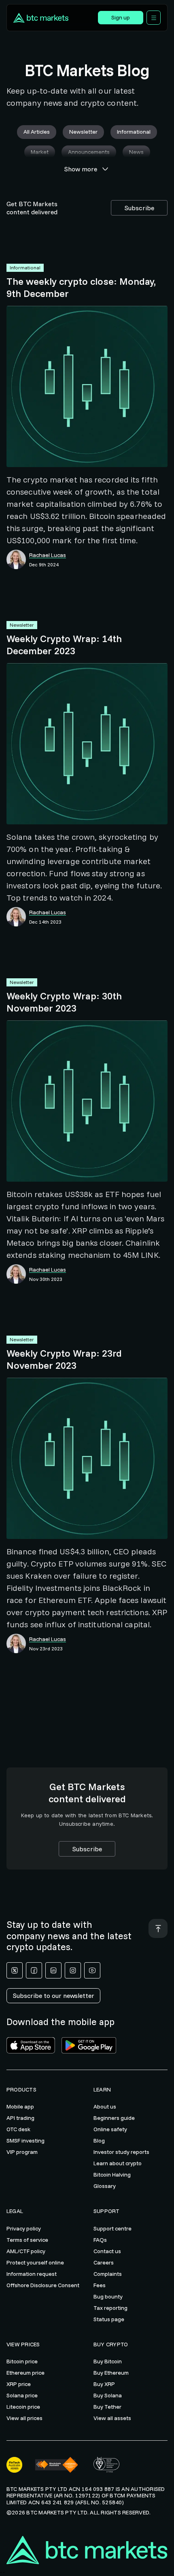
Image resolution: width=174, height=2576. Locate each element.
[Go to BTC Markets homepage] (49, 18)
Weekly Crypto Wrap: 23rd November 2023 (64, 1359)
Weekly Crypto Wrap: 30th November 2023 (64, 1002)
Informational (25, 268)
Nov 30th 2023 (46, 1279)
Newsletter (22, 625)
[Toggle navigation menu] (154, 18)
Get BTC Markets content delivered (32, 208)
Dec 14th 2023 (45, 922)
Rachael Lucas (48, 555)
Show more (81, 169)
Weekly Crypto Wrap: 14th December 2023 (64, 645)
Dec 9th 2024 (44, 565)
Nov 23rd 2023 (46, 1649)
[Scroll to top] (158, 1928)
